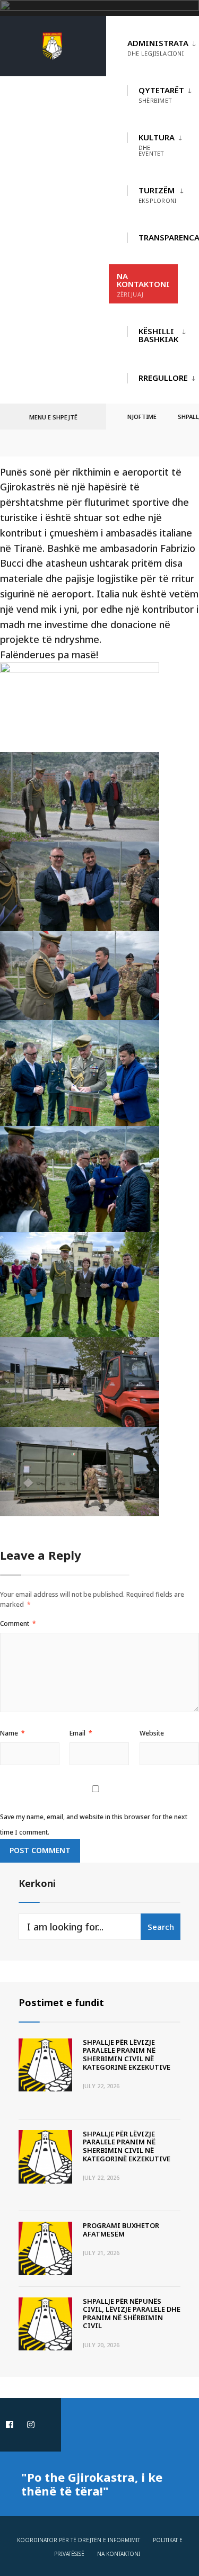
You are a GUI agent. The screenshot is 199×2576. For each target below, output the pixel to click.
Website (152, 1733)
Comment (18, 1624)
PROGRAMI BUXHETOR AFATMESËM (121, 2230)
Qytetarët (161, 95)
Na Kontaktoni (143, 284)
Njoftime (142, 417)
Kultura (157, 145)
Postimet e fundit (61, 2002)
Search (161, 1927)
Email (81, 1733)
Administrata (158, 47)
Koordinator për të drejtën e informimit (79, 2540)
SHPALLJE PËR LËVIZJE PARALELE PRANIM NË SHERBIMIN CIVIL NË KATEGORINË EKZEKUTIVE (127, 2055)
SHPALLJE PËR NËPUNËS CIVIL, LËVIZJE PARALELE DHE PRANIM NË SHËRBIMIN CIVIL (132, 2314)
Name (12, 1733)
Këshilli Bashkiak (158, 335)
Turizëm (157, 195)
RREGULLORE (163, 378)
